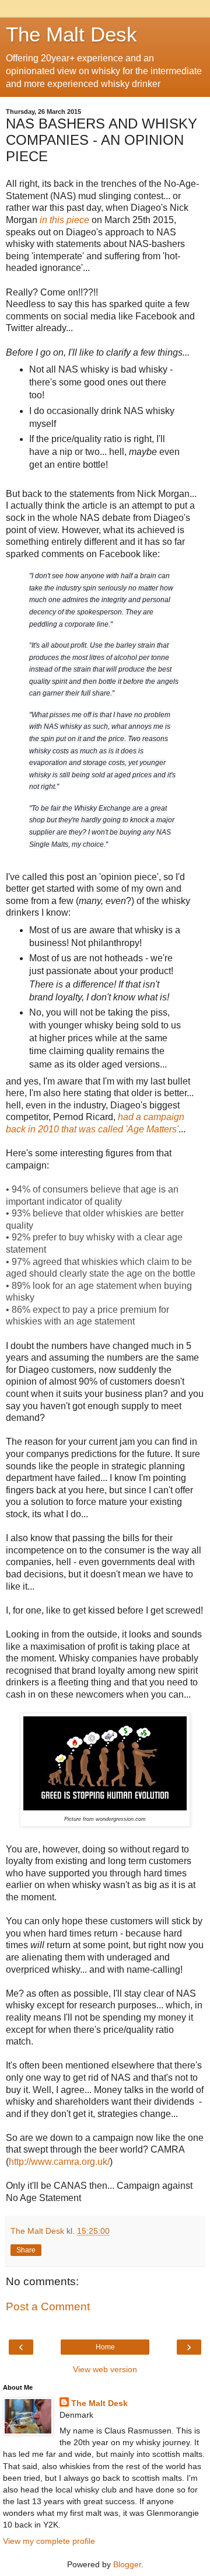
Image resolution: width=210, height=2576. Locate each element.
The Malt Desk (71, 34)
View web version (105, 2369)
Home (105, 2347)
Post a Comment (48, 2306)
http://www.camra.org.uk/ (59, 2162)
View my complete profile (49, 2541)
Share (26, 2250)
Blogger (127, 2564)
